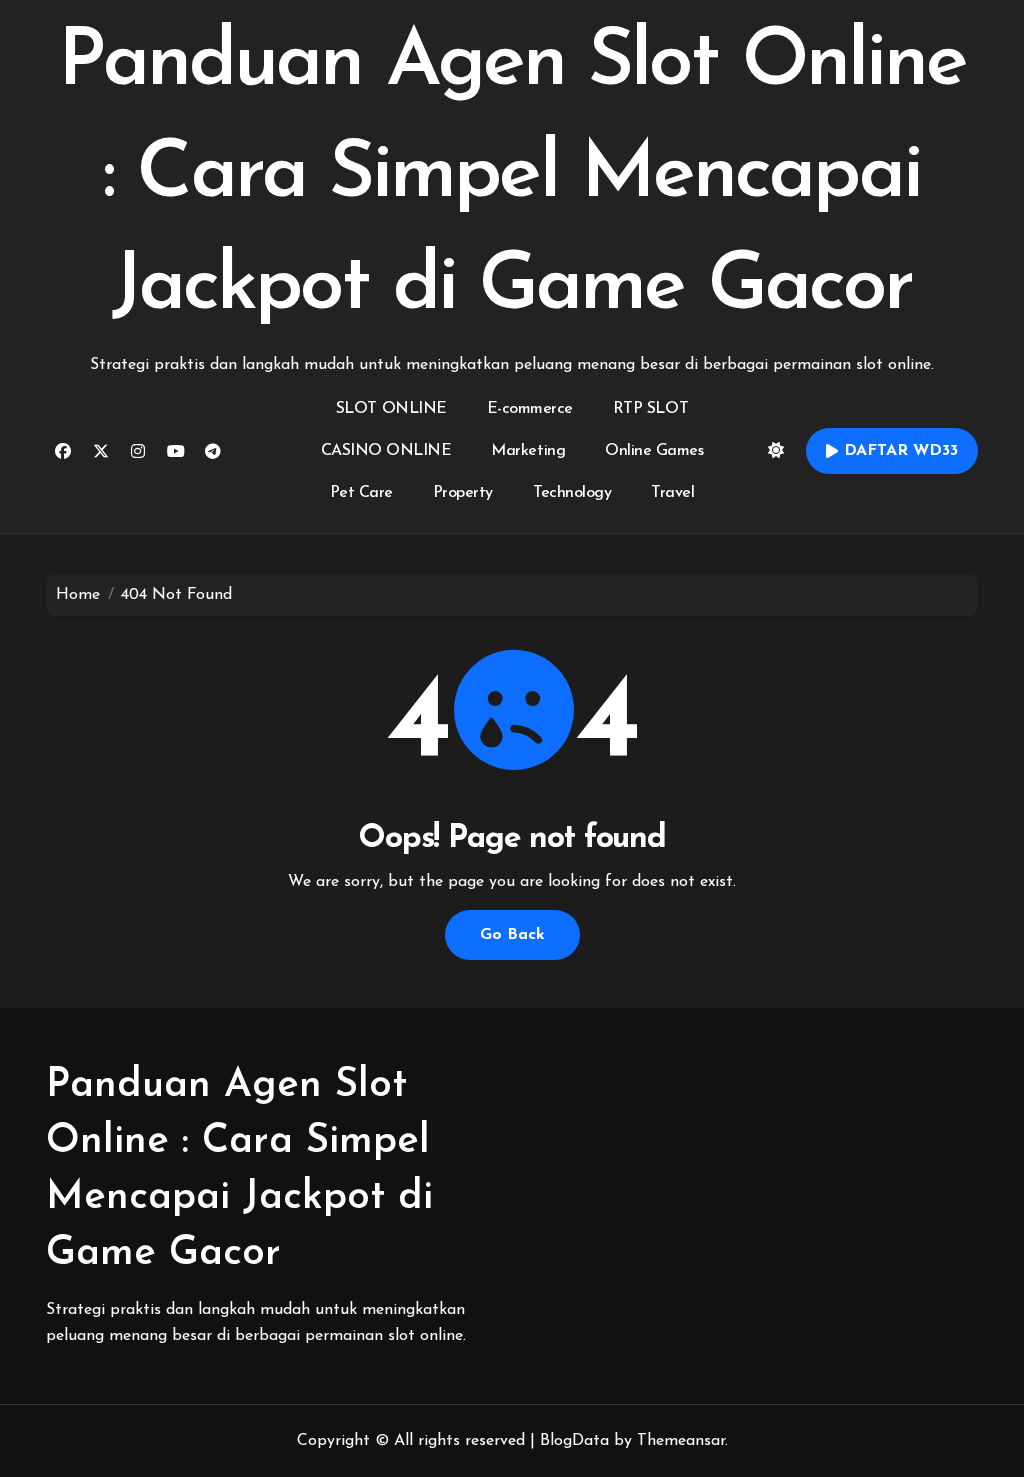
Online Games (654, 451)
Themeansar (681, 1441)
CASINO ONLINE (386, 451)
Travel (672, 493)
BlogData (574, 1441)
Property (463, 493)
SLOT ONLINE (391, 409)
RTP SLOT (650, 409)
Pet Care (361, 493)
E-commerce (530, 409)
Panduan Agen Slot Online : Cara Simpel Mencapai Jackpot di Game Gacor (512, 176)
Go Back (512, 935)
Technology (572, 493)
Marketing (528, 451)
